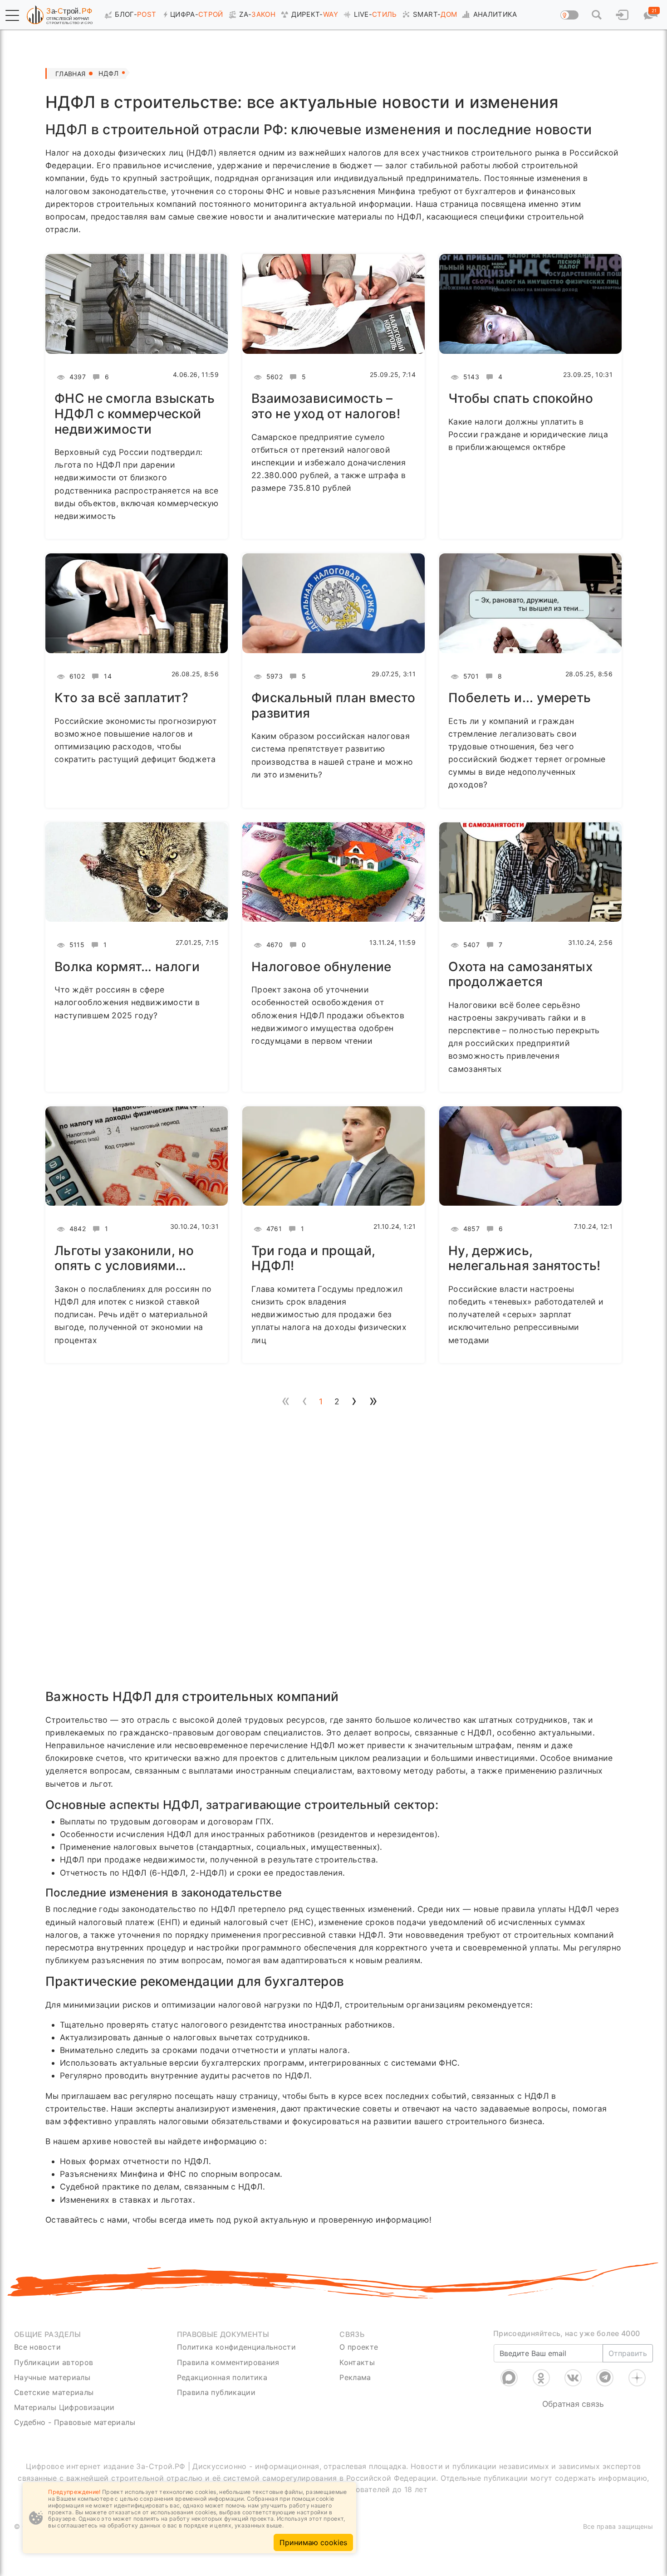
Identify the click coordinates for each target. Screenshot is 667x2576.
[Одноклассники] (541, 2378)
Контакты (357, 2362)
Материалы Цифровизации (64, 2407)
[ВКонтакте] (573, 2378)
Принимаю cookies (313, 2542)
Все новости (37, 2347)
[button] (12, 15)
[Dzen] (637, 2378)
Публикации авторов (54, 2362)
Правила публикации (216, 2392)
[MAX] (509, 2378)
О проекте (359, 2347)
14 (107, 676)
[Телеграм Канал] (605, 2378)
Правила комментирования (228, 2362)
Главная (70, 74)
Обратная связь (573, 2404)
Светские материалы (54, 2392)
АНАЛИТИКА (495, 14)
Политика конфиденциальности (237, 2347)
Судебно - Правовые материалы (75, 2422)
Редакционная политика (222, 2377)
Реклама (355, 2377)
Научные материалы (52, 2377)
